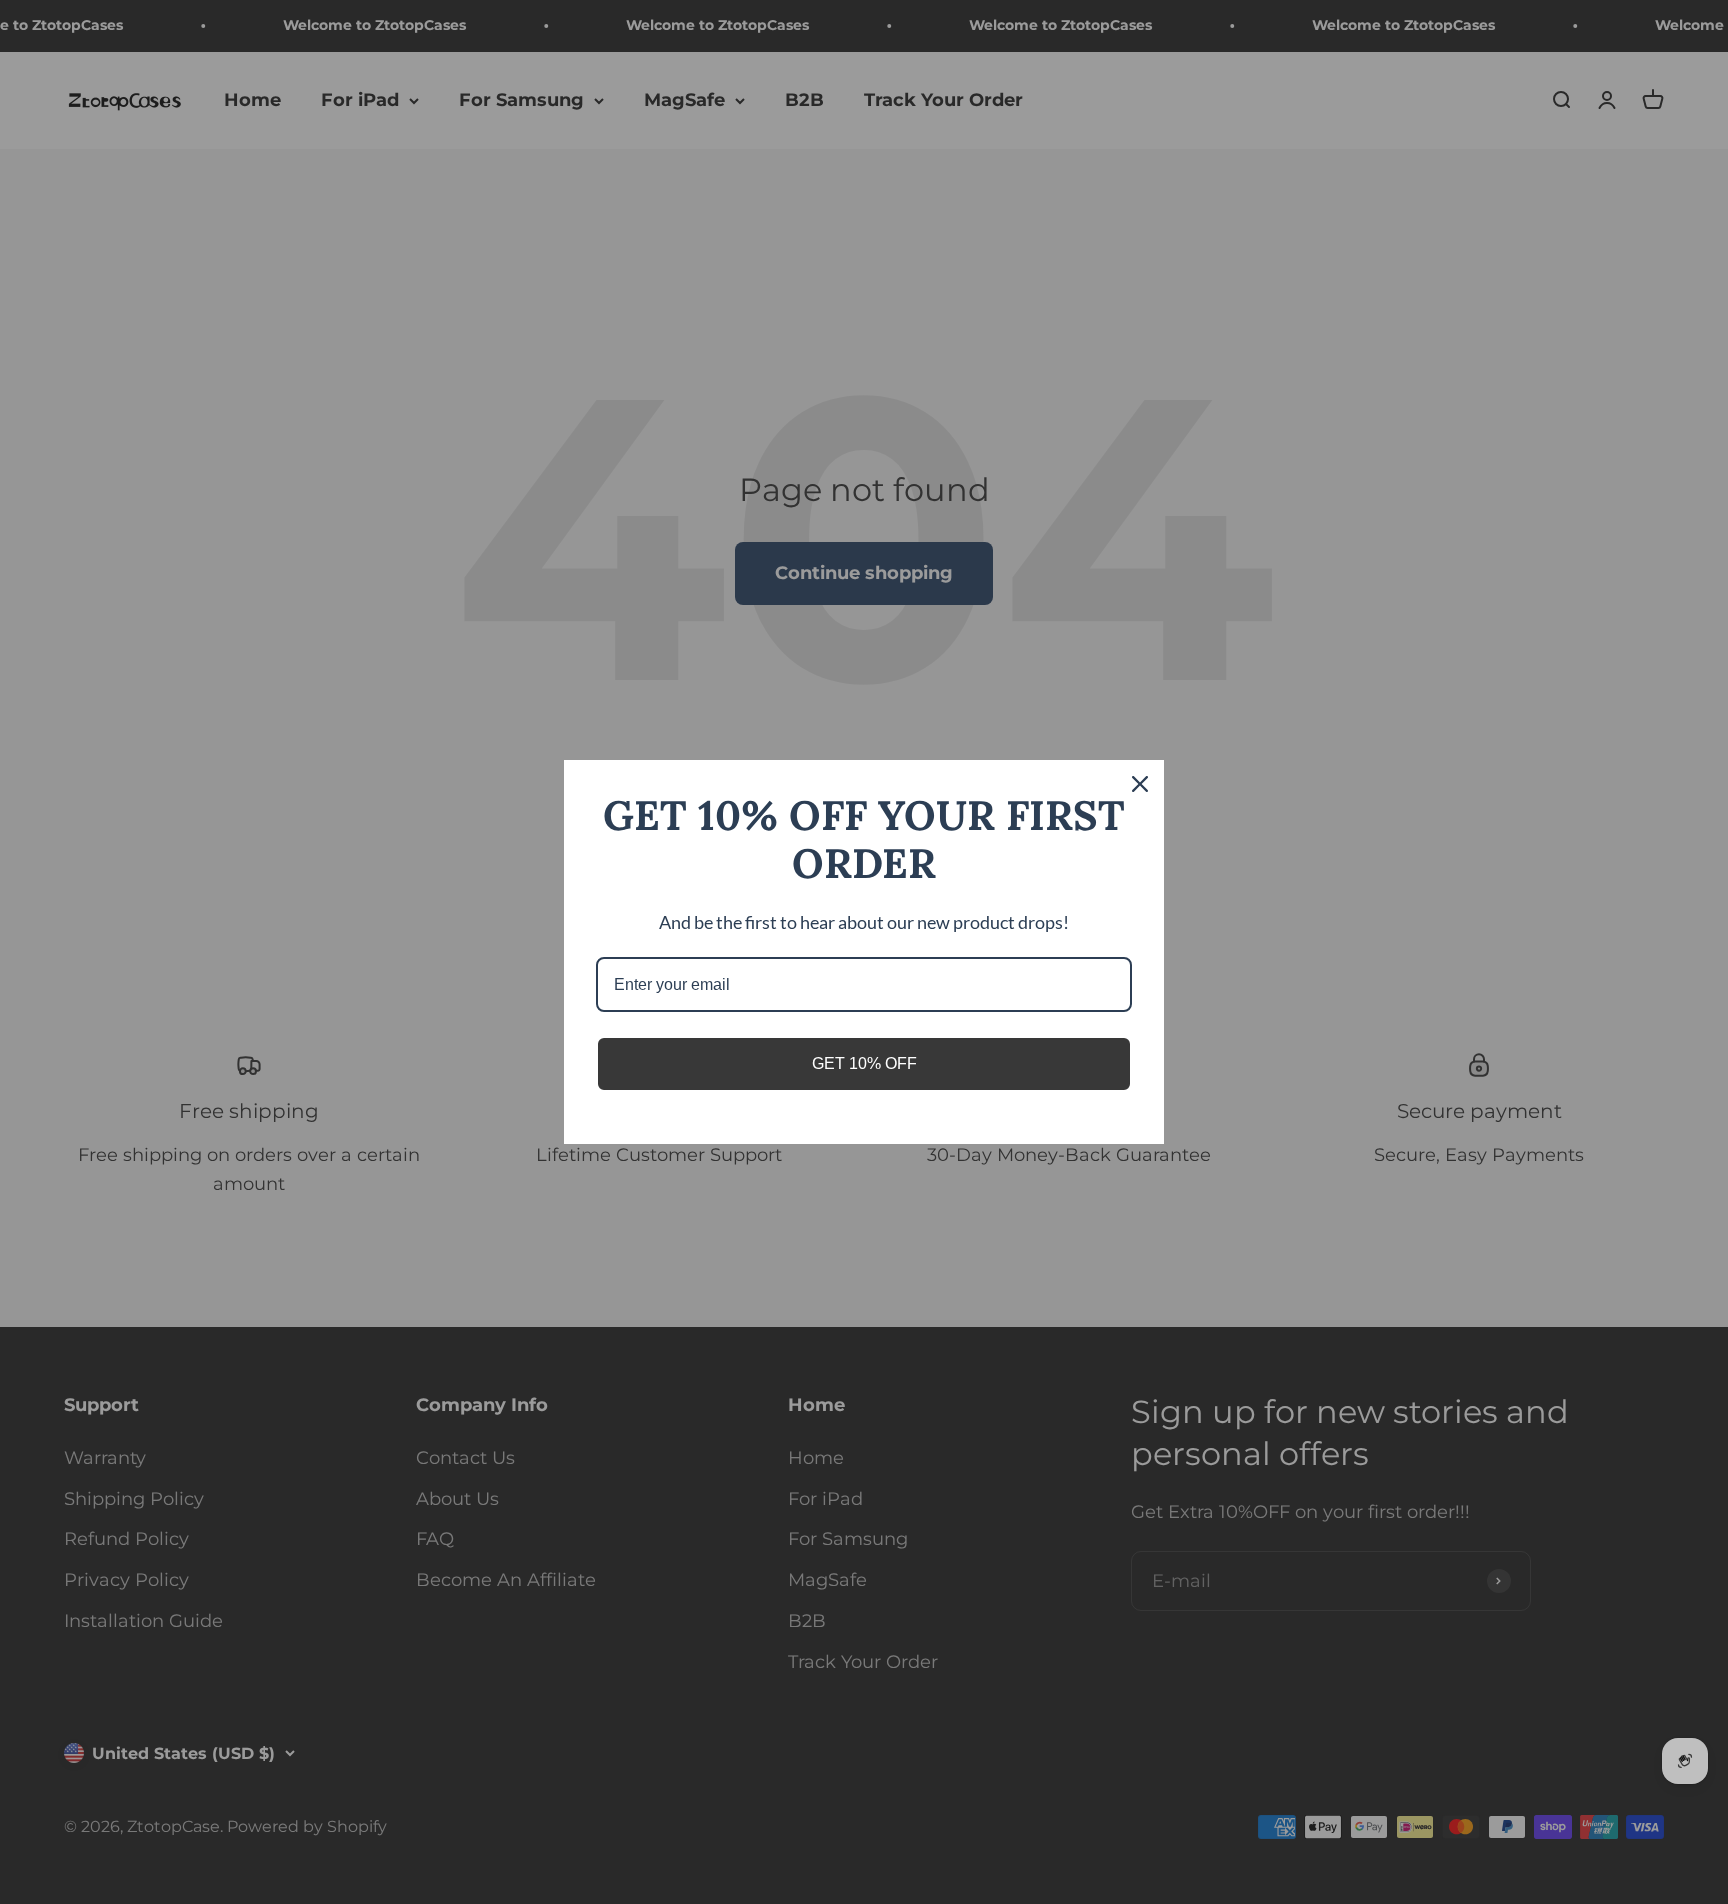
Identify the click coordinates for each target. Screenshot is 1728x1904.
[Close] (1140, 784)
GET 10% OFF (864, 1063)
